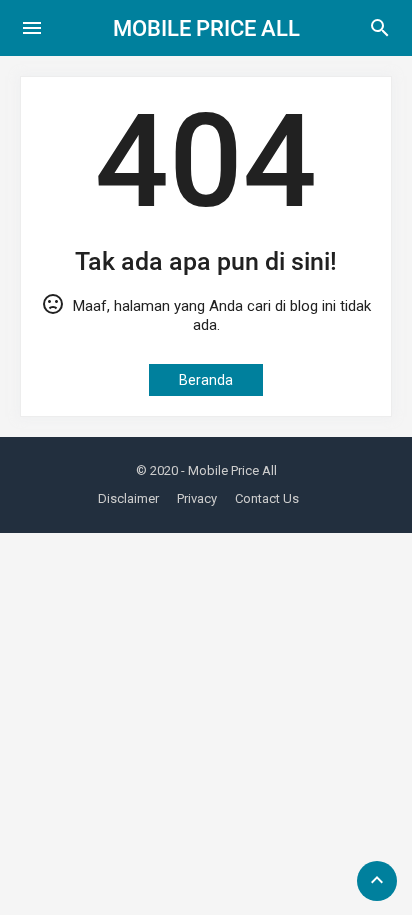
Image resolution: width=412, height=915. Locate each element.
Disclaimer (128, 498)
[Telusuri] (380, 35)
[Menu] (32, 28)
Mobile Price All (206, 28)
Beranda (206, 380)
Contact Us (267, 498)
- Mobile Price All (229, 470)
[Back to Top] (377, 881)
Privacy (197, 498)
